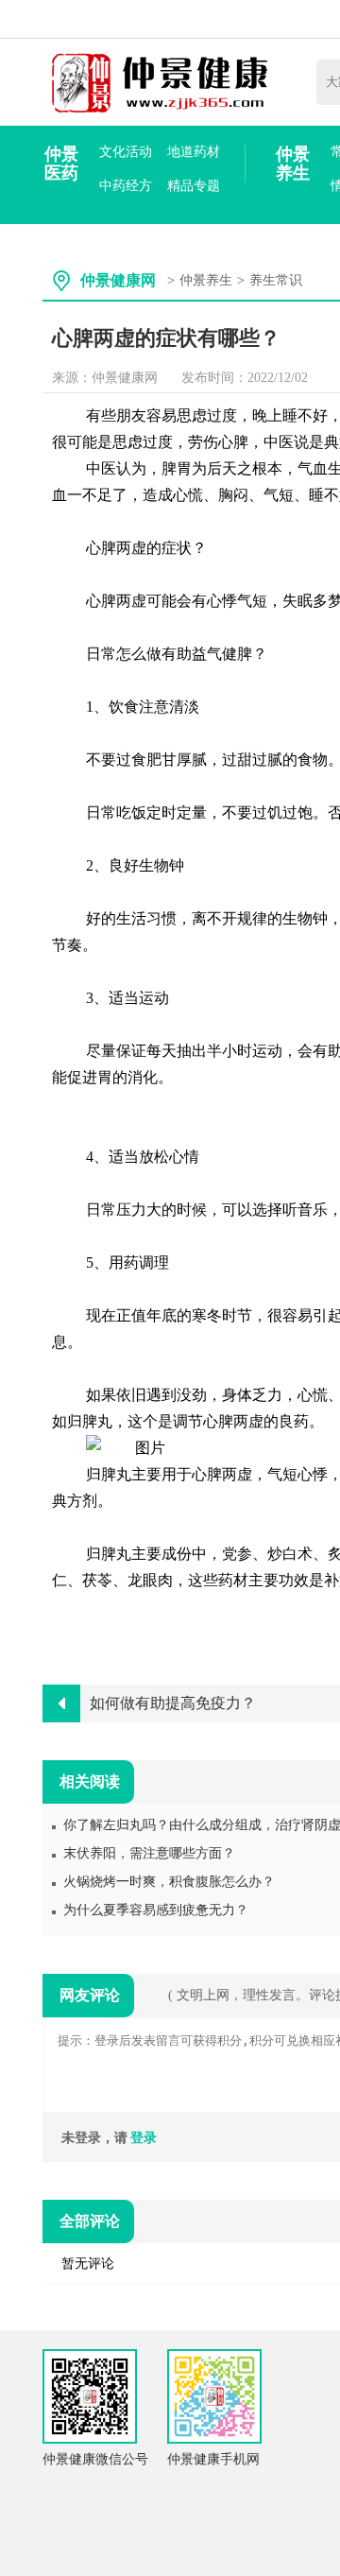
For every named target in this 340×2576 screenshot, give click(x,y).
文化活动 (126, 152)
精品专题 (194, 186)
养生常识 (276, 280)
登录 (144, 2138)
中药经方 (126, 186)
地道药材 (194, 152)
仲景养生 (293, 164)
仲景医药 (61, 164)
